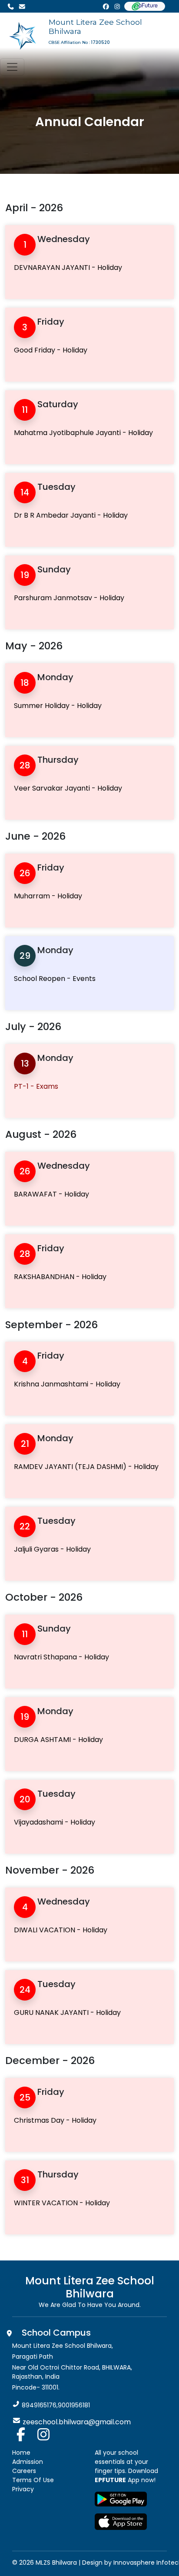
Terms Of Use (33, 2480)
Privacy (23, 2489)
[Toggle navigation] (12, 67)
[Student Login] (145, 6)
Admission (28, 2462)
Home (21, 2453)
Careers (24, 2471)
